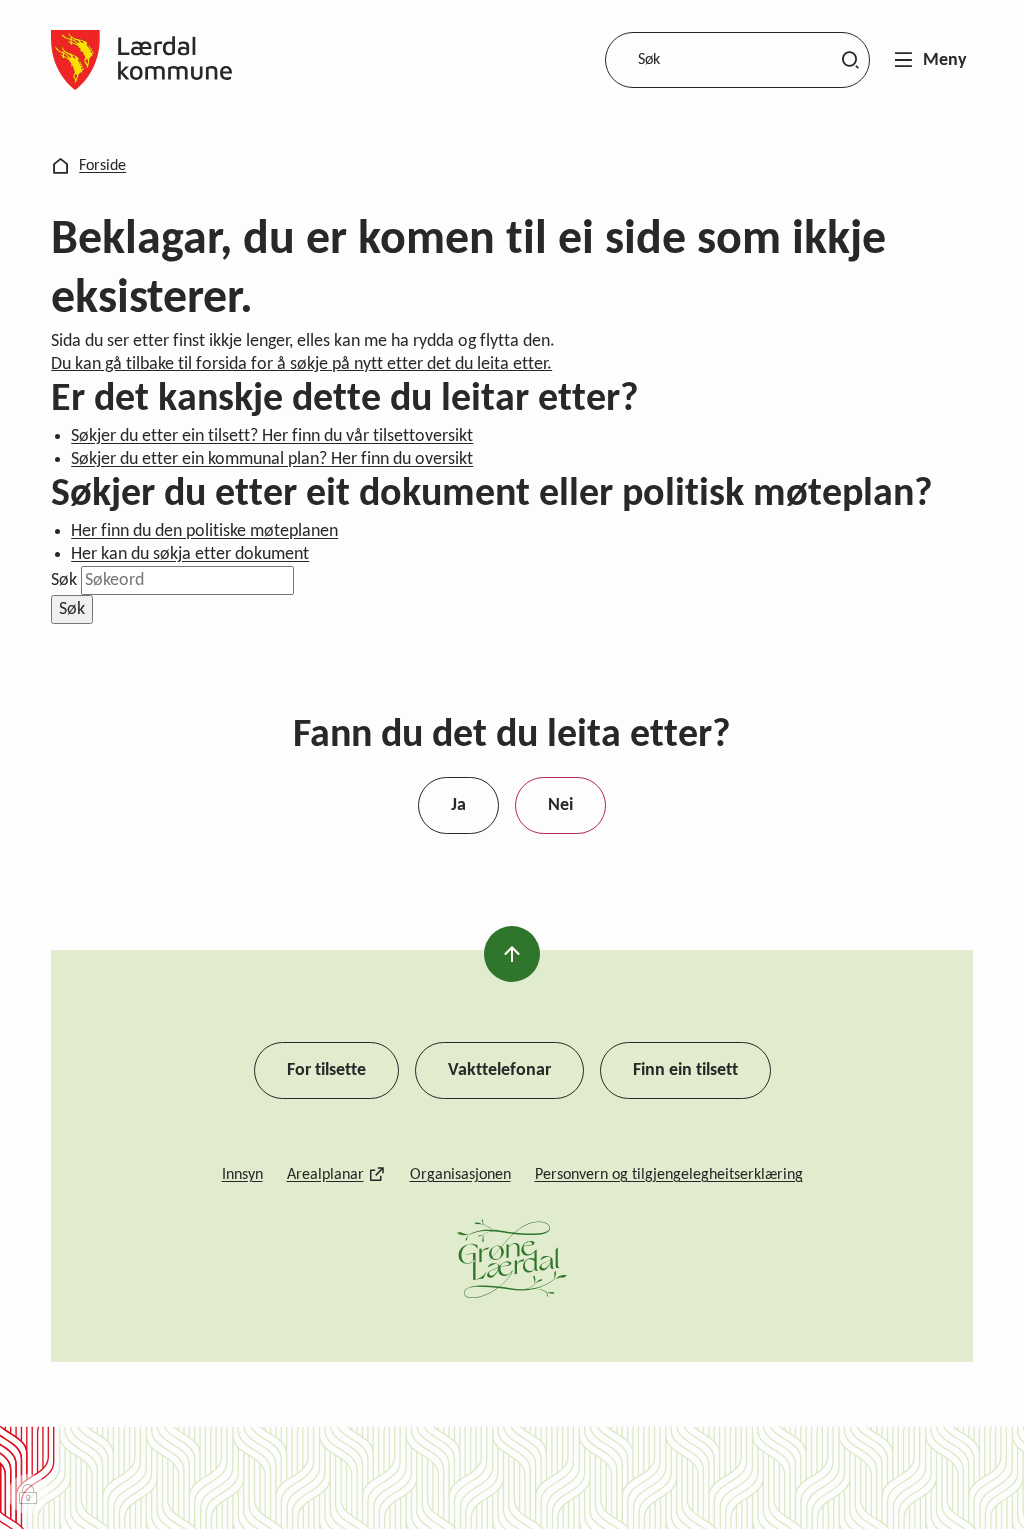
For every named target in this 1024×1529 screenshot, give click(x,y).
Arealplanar (325, 1175)
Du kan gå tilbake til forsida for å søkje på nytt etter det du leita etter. (301, 364)
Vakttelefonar (499, 1070)
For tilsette (326, 1070)
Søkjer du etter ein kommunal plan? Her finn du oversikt (272, 459)
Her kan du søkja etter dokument (190, 554)
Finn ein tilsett (685, 1070)
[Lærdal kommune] (141, 60)
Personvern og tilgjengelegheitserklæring (669, 1175)
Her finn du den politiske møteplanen (204, 531)
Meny (945, 60)
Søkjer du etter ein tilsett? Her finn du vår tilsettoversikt (272, 436)
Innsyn (242, 1175)
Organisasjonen (460, 1175)
